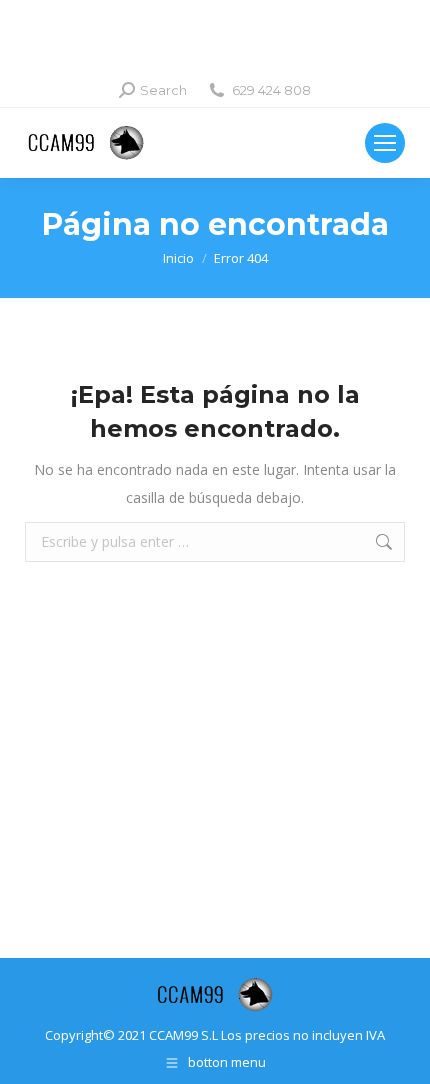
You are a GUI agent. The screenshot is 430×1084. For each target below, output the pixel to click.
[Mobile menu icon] (385, 143)
